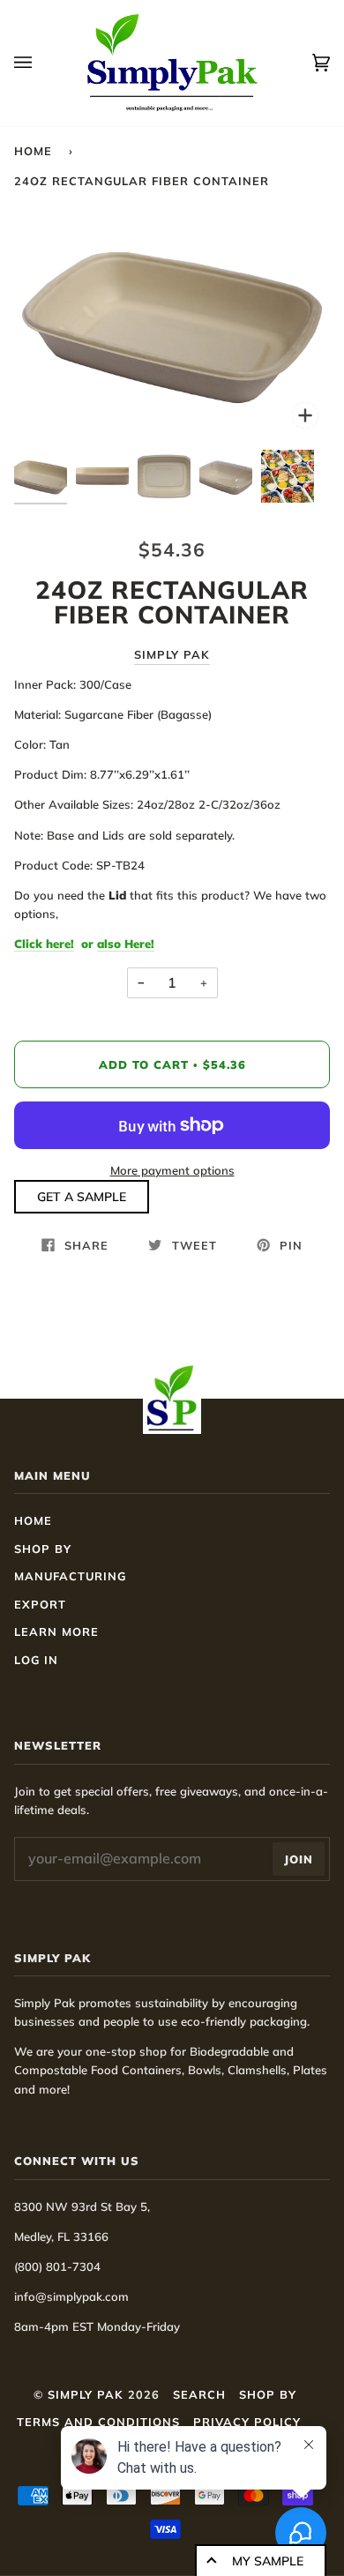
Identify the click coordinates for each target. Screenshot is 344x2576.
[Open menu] (41, 63)
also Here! (126, 944)
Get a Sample (82, 1197)
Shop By (43, 1549)
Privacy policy (247, 2422)
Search (199, 2394)
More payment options (172, 1170)
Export (40, 1604)
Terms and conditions (98, 2422)
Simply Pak (172, 654)
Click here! (44, 944)
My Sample (268, 2561)
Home (33, 151)
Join (299, 1859)
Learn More (56, 1631)
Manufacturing (70, 1576)
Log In (36, 1660)
